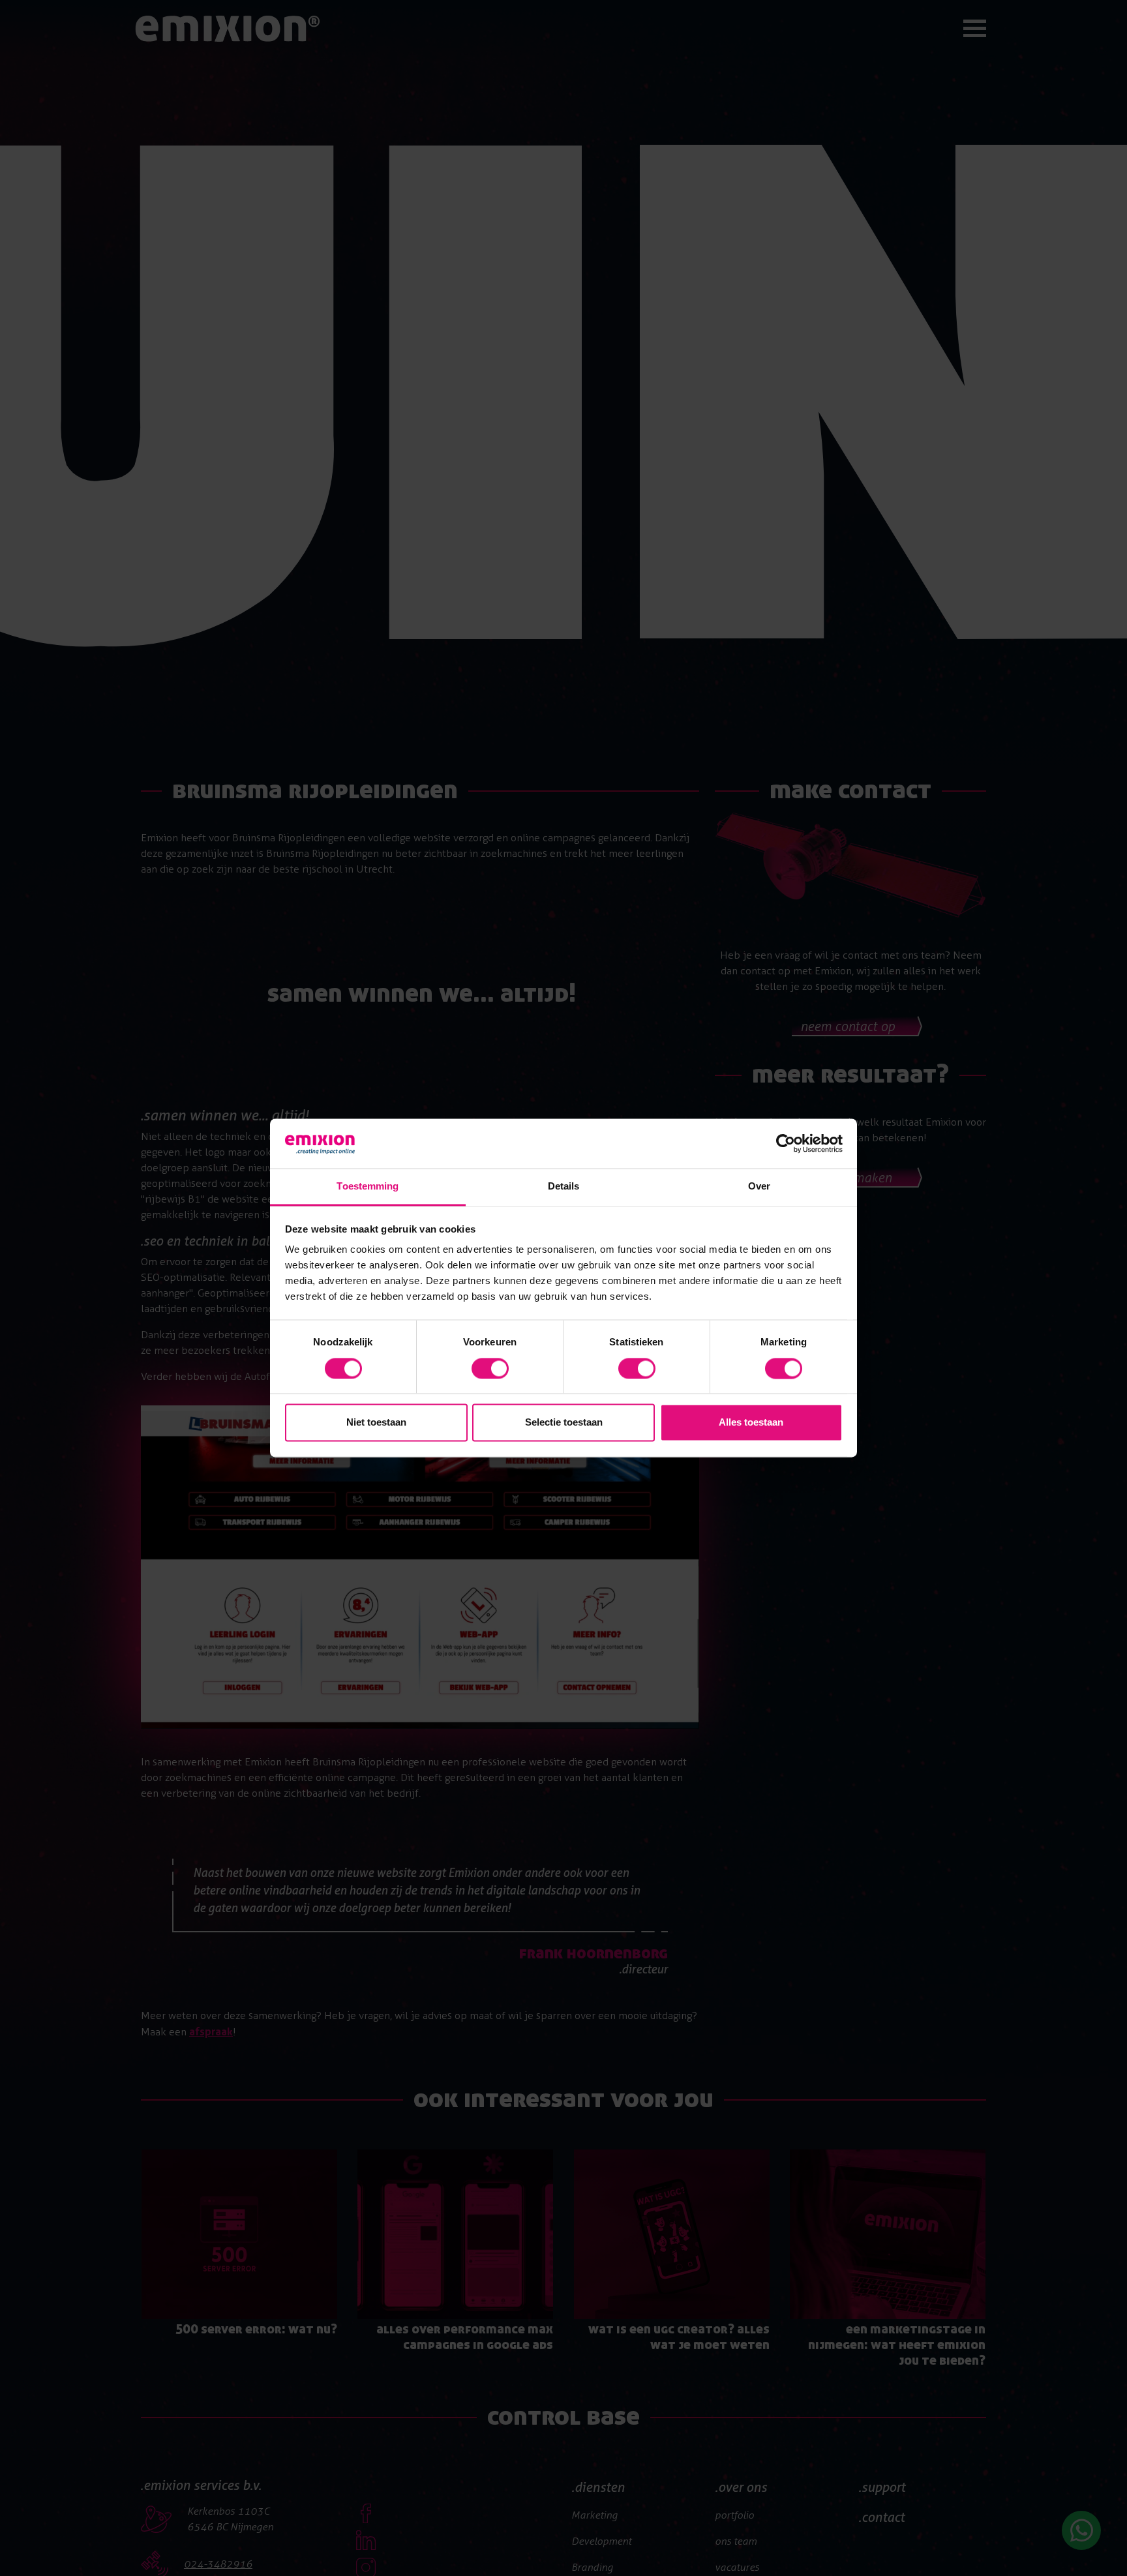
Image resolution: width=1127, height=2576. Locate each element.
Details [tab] (564, 1187)
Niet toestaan (376, 1423)
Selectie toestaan (564, 1423)
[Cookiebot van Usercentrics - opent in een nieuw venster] (786, 1144)
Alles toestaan (751, 1423)
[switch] (490, 1369)
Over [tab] (759, 1187)
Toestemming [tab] (368, 1187)
